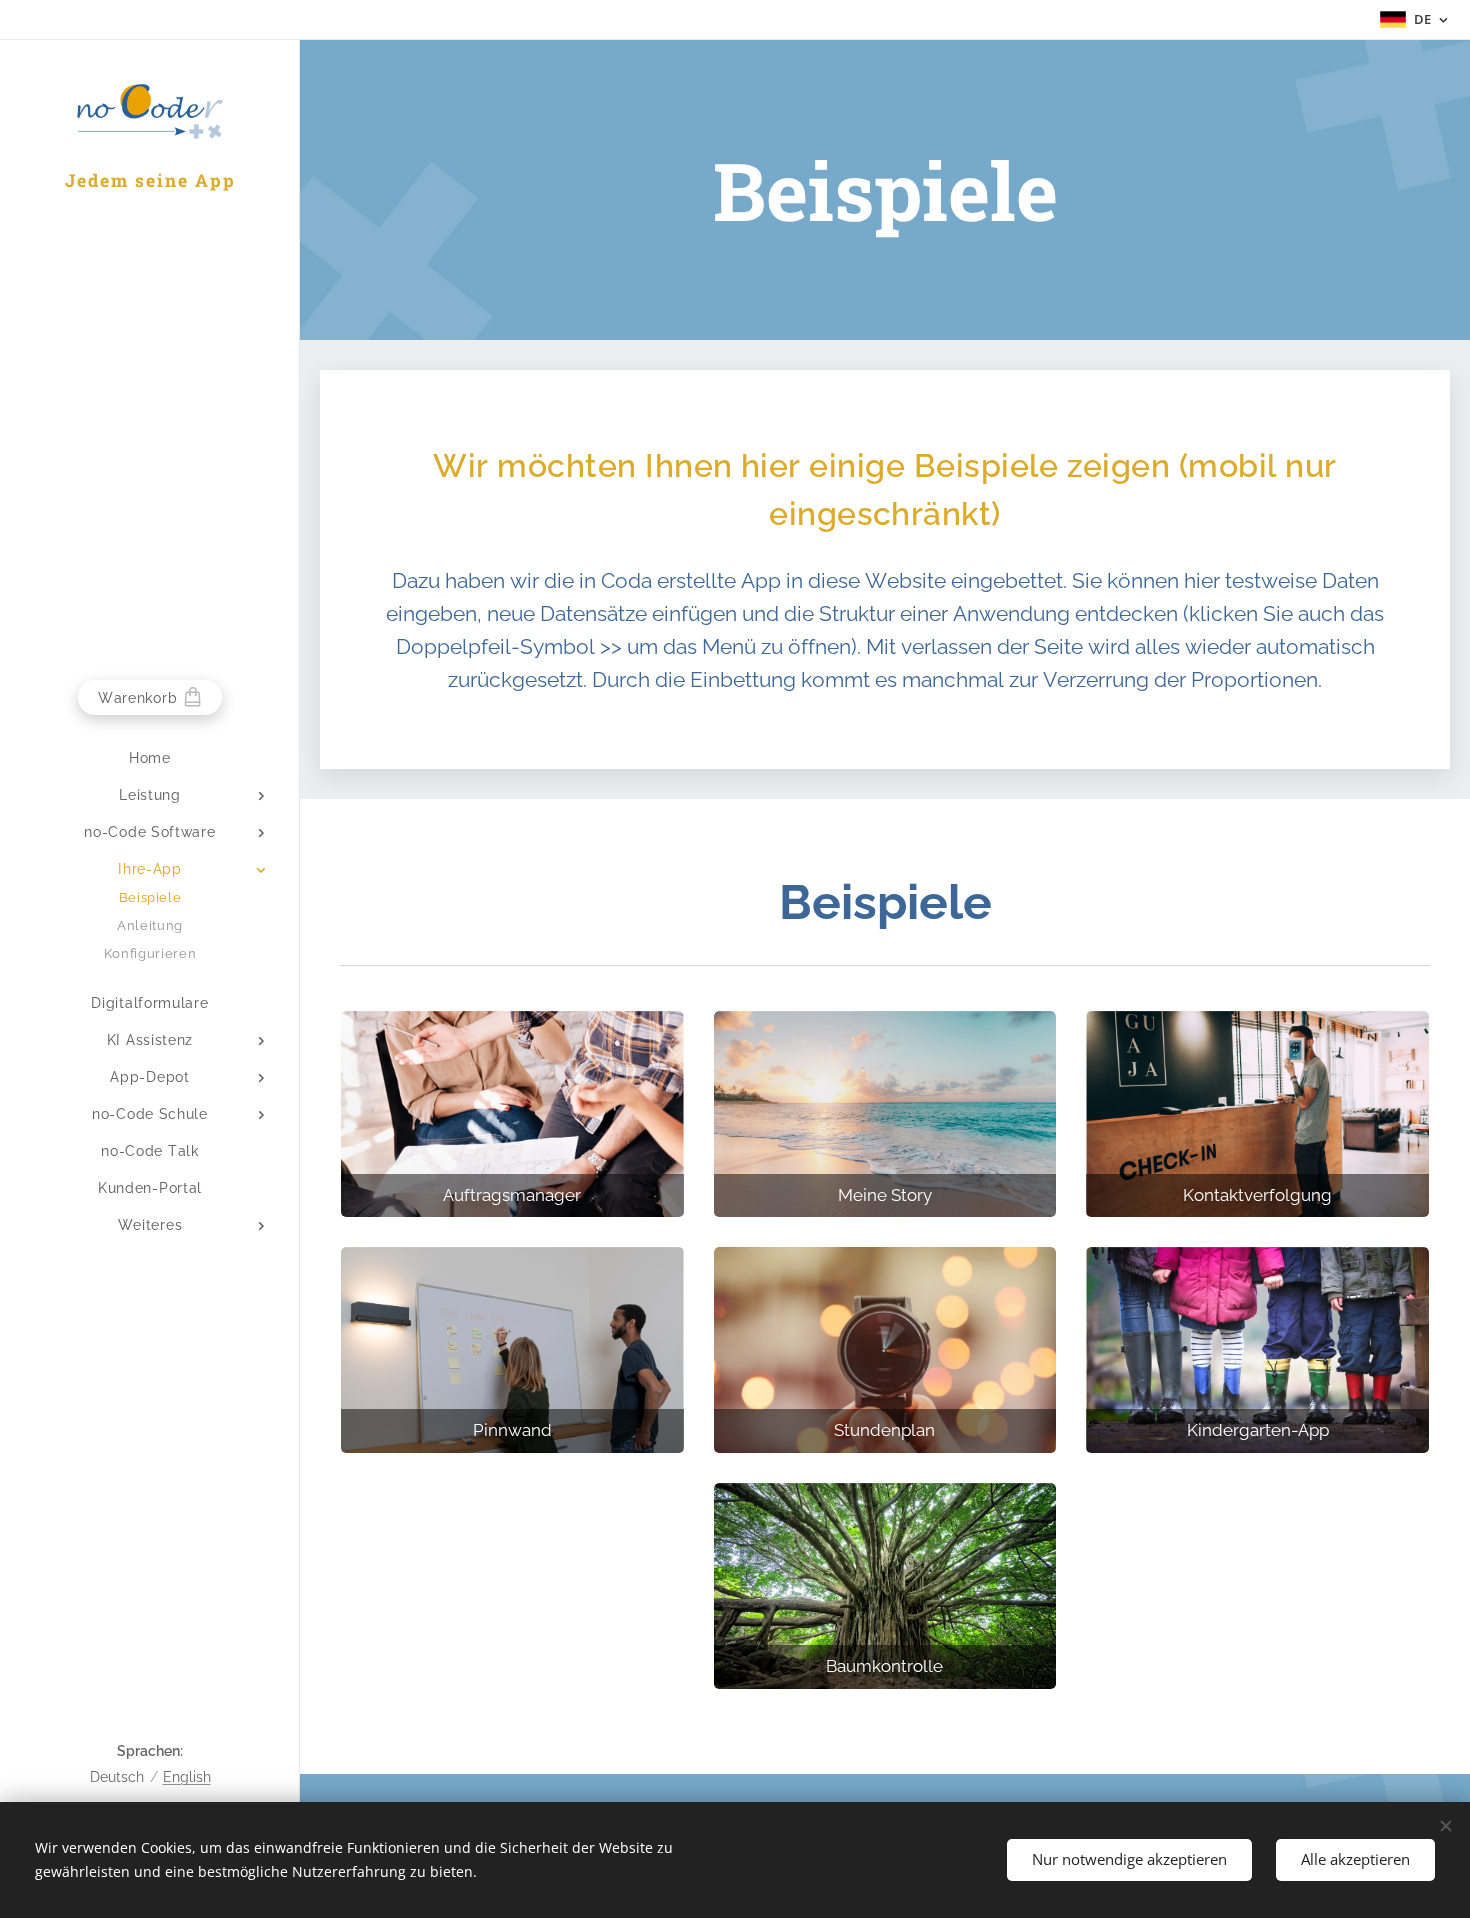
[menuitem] (150, 758)
